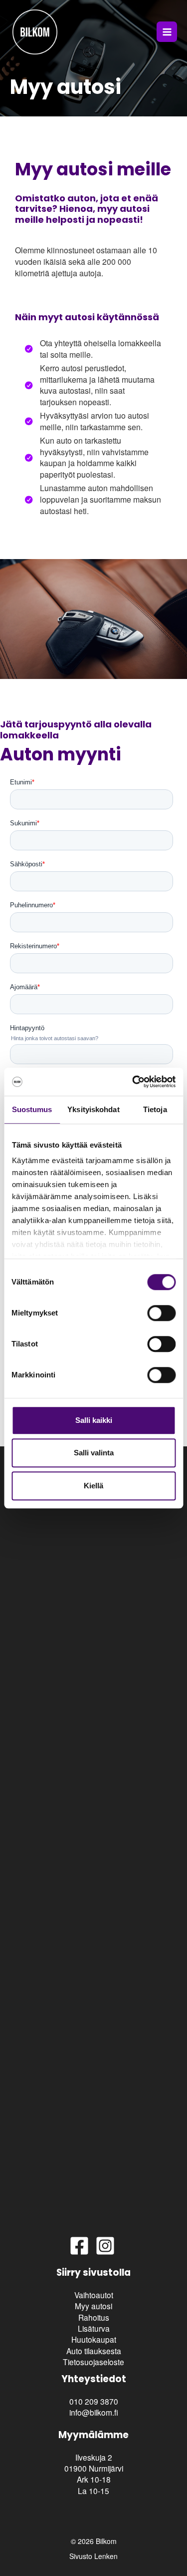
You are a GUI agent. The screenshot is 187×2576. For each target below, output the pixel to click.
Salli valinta (94, 1453)
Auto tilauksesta (94, 2351)
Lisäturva (94, 2328)
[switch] (161, 1313)
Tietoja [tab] (155, 1109)
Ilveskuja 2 (94, 2457)
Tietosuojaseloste (93, 2362)
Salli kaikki (94, 1420)
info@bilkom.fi (94, 2412)
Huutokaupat (94, 2339)
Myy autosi (93, 2306)
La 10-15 (93, 2491)
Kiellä (93, 1486)
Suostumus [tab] (32, 1109)
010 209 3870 (94, 2401)
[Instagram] (105, 2246)
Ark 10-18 (94, 2479)
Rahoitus (94, 2317)
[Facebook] (79, 2246)
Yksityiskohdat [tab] (93, 1109)
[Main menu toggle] (167, 32)
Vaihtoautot (94, 2295)
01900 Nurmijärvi (94, 2468)
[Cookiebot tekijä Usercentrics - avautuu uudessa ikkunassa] (133, 1082)
